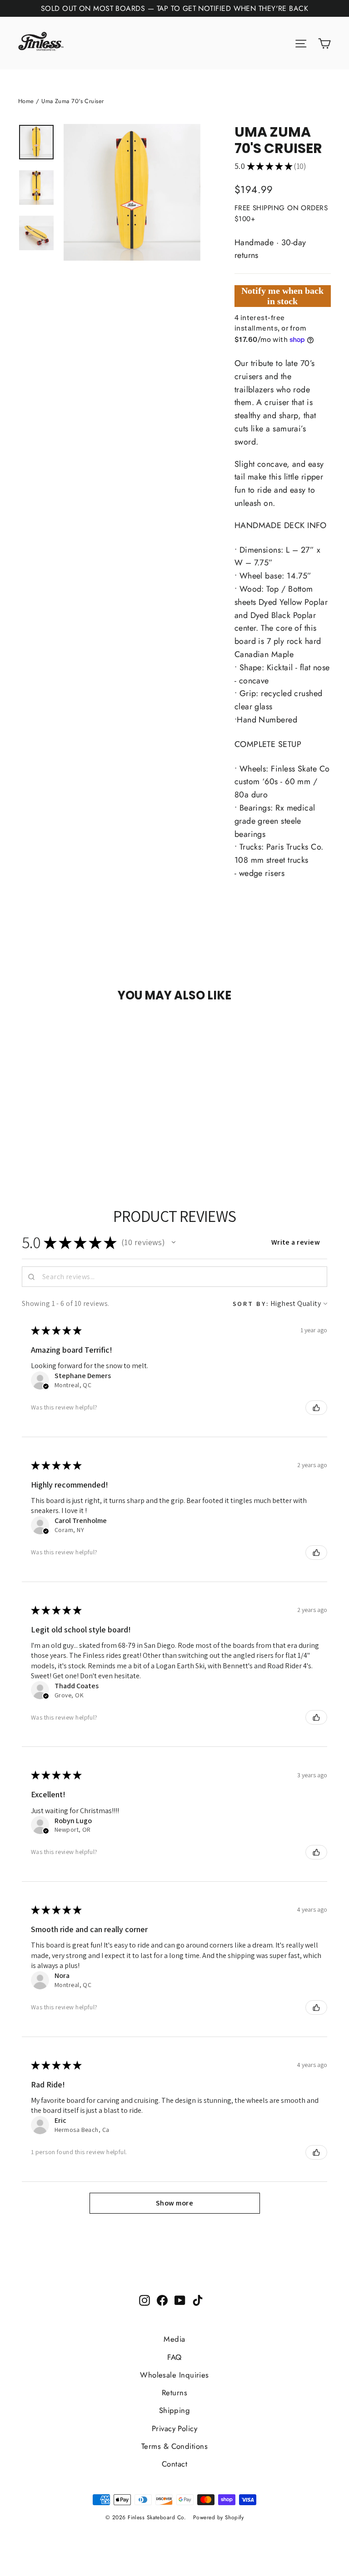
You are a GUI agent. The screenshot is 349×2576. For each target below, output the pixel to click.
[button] (174, 1242)
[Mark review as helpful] (316, 1408)
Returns (174, 2393)
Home (26, 101)
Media (174, 2339)
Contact (174, 2464)
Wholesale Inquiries (174, 2375)
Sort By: (251, 1303)
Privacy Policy (174, 2428)
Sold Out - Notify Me (42, 1033)
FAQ (174, 2357)
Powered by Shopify (218, 2517)
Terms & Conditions (174, 2446)
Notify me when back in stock (282, 296)
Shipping (175, 2410)
